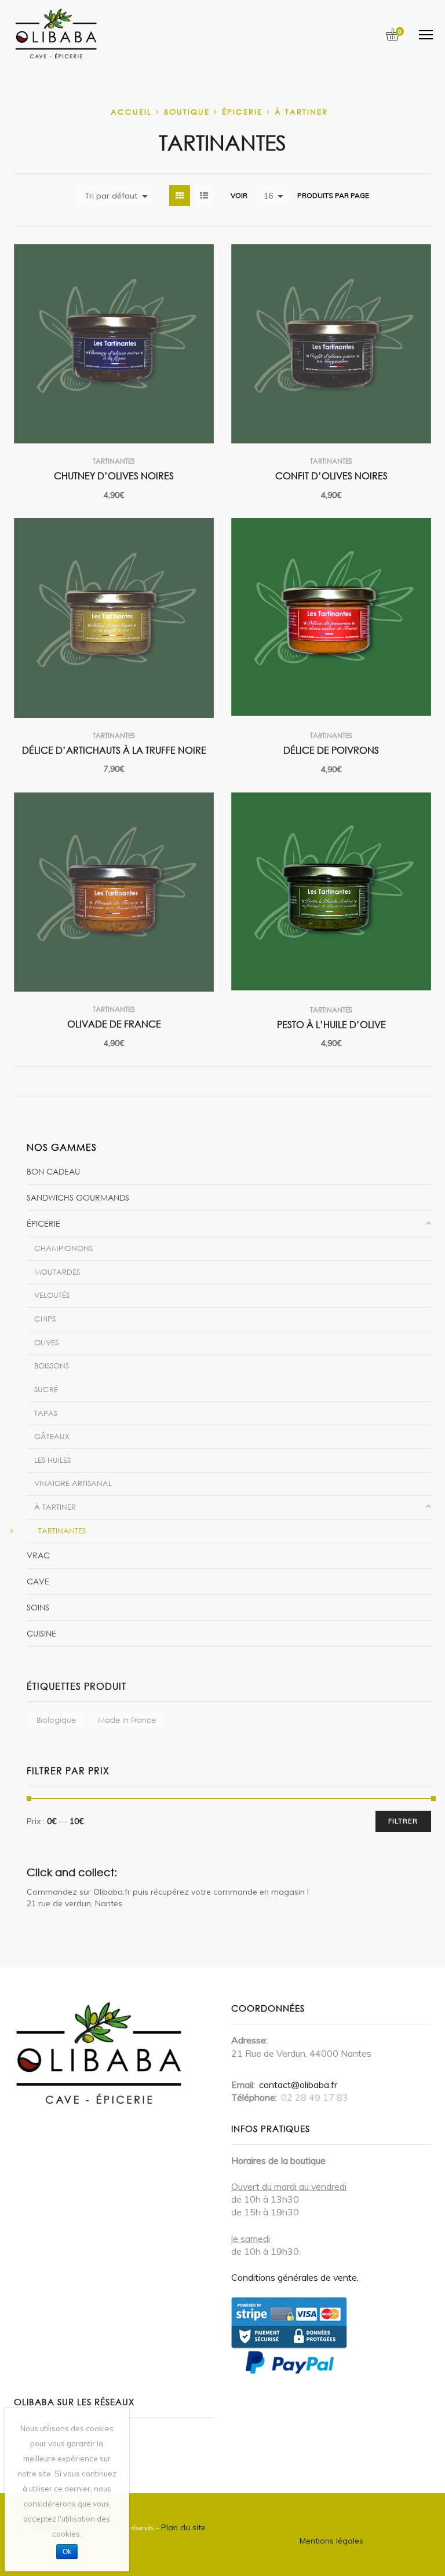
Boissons (52, 1366)
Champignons (63, 1248)
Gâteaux (52, 1436)
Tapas (46, 1413)
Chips (45, 1319)
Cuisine (41, 1633)
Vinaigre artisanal (73, 1483)
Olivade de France (114, 1024)
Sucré (46, 1389)
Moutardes (57, 1272)
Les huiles (52, 1460)
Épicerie (242, 112)
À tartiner (301, 112)
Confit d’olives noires (331, 476)
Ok (67, 2552)
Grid (180, 196)
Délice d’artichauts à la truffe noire (114, 750)
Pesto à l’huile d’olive (331, 1025)
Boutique (187, 112)
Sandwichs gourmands (78, 1197)
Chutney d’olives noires (114, 476)
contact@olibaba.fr (298, 2085)
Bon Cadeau (53, 1171)
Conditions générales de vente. (295, 2277)
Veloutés (52, 1295)
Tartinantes (114, 461)
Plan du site (183, 2527)
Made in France (127, 1720)
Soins (38, 1607)
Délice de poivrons (331, 750)
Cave (38, 1581)
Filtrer (403, 1821)
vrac (38, 1555)
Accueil (131, 112)
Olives (46, 1342)
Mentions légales (331, 2541)
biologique (56, 1720)
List (204, 196)
